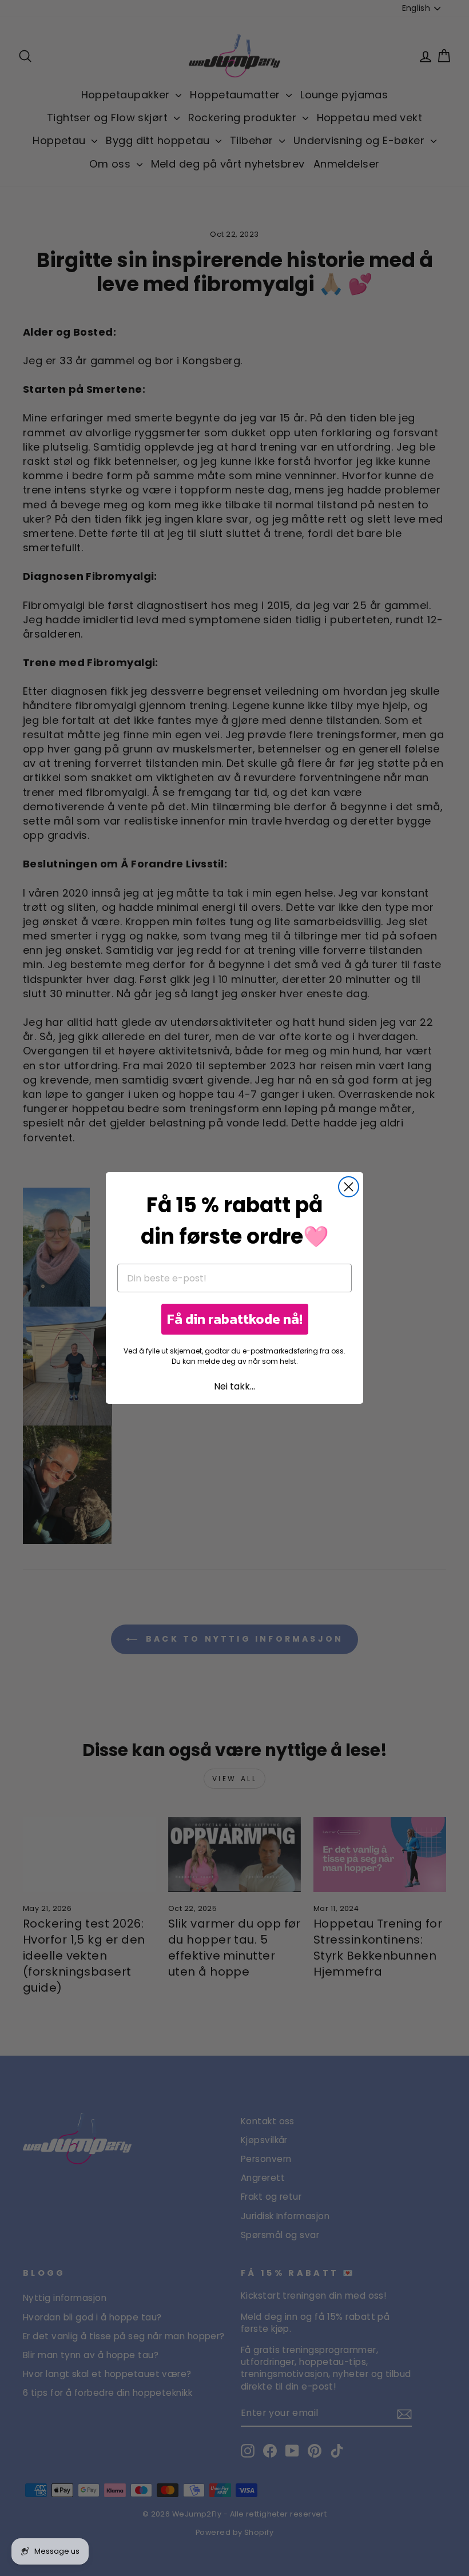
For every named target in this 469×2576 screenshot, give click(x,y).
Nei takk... (234, 1386)
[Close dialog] (349, 1187)
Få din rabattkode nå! (235, 1319)
